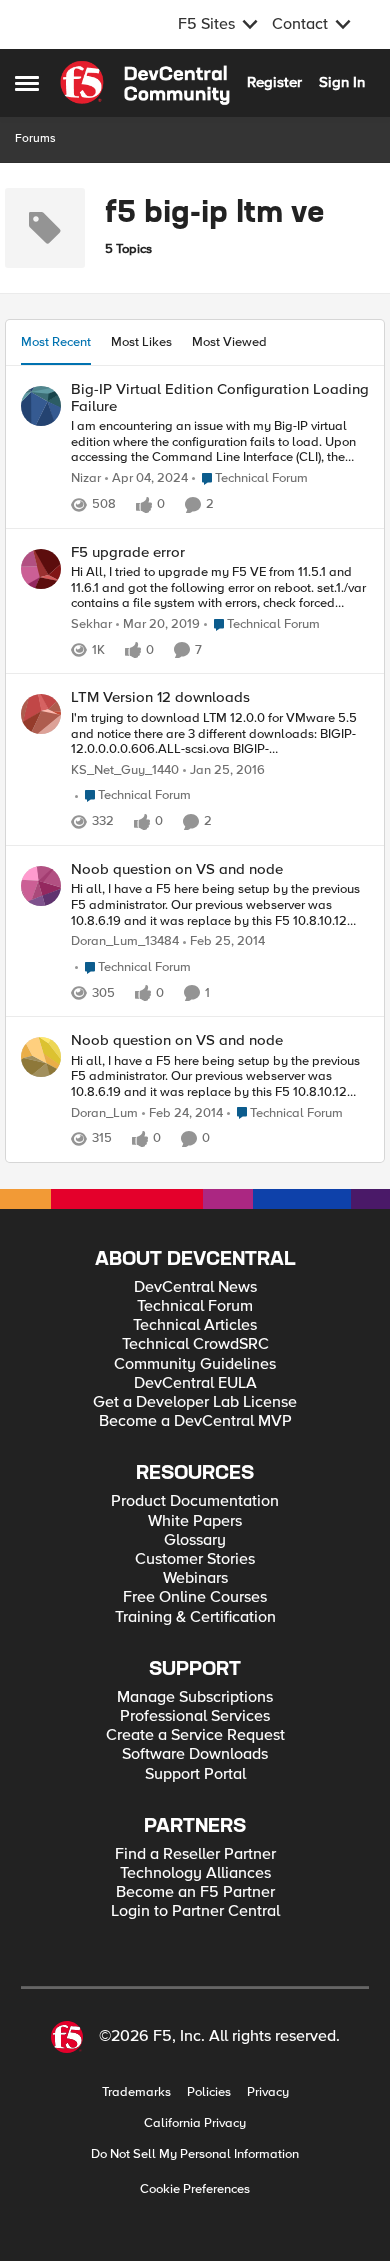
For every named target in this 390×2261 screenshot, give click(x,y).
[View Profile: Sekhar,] (41, 569)
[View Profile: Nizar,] (41, 406)
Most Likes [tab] (141, 342)
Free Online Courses (195, 1597)
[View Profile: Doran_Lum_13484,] (41, 886)
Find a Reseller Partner (195, 1854)
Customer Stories (195, 1559)
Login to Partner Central (195, 1911)
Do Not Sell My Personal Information (195, 2154)
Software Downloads (195, 1754)
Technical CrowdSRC (195, 1344)
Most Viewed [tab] (229, 342)
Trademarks (136, 2092)
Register (274, 82)
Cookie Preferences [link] (195, 2189)
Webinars (195, 1578)
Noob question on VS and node (177, 869)
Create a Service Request (195, 1735)
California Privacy (195, 2123)
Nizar (86, 478)
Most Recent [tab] (56, 342)
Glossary (195, 1540)
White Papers (195, 1521)
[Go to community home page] (145, 83)
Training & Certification (195, 1617)
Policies (209, 2092)
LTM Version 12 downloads (160, 697)
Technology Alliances (195, 1873)
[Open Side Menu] (27, 83)
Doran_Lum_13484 (125, 941)
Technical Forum (195, 1306)
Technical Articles (195, 1325)
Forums (35, 138)
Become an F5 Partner (195, 1892)
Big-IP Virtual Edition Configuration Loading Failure (220, 397)
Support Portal (195, 1774)
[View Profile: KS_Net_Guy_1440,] (41, 714)
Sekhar (91, 624)
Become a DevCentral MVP (195, 1421)
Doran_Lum (104, 1113)
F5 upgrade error (128, 552)
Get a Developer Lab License (195, 1402)
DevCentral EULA (195, 1383)
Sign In (342, 82)
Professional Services (195, 1716)
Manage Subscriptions (195, 1697)
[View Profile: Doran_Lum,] (41, 1057)
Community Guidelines (195, 1364)
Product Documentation (195, 1501)
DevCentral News (195, 1287)
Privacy (268, 2092)
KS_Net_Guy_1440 (125, 770)
